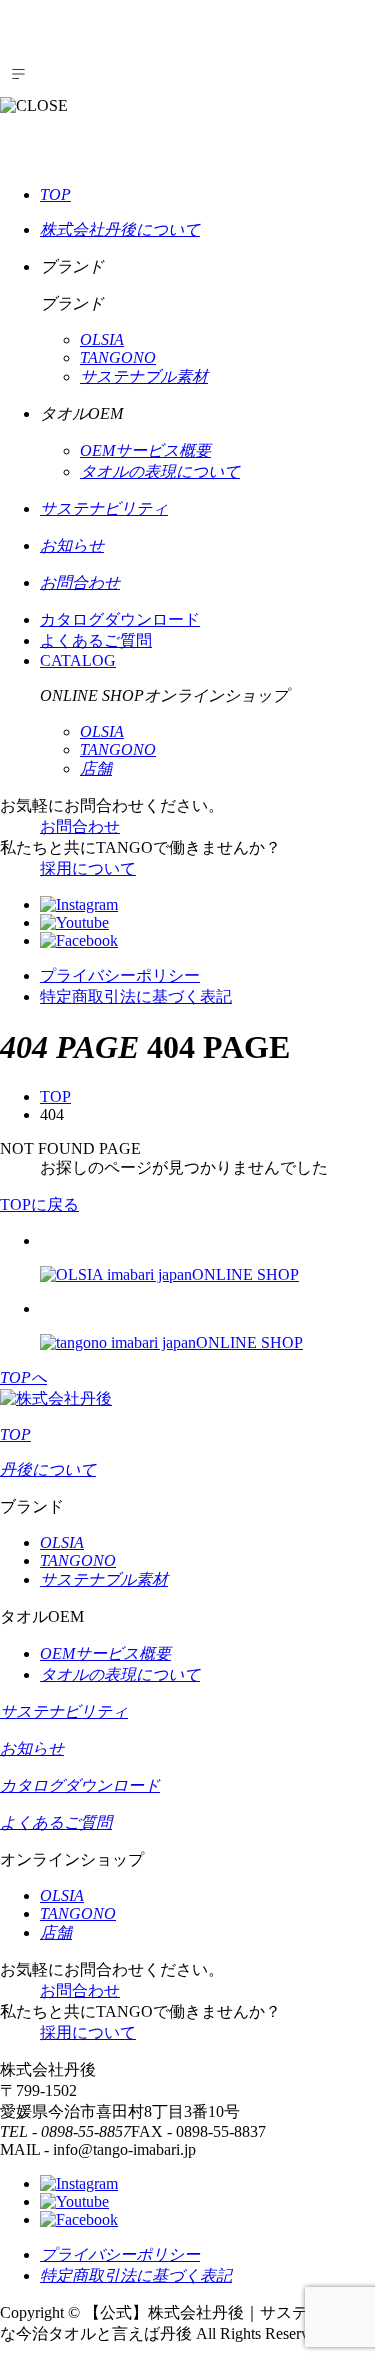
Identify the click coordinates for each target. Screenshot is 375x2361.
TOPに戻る (39, 1204)
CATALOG (78, 660)
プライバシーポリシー (120, 975)
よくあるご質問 (96, 640)
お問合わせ (80, 826)
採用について (88, 868)
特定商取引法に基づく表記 (136, 996)
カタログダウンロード (120, 619)
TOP (55, 1096)
